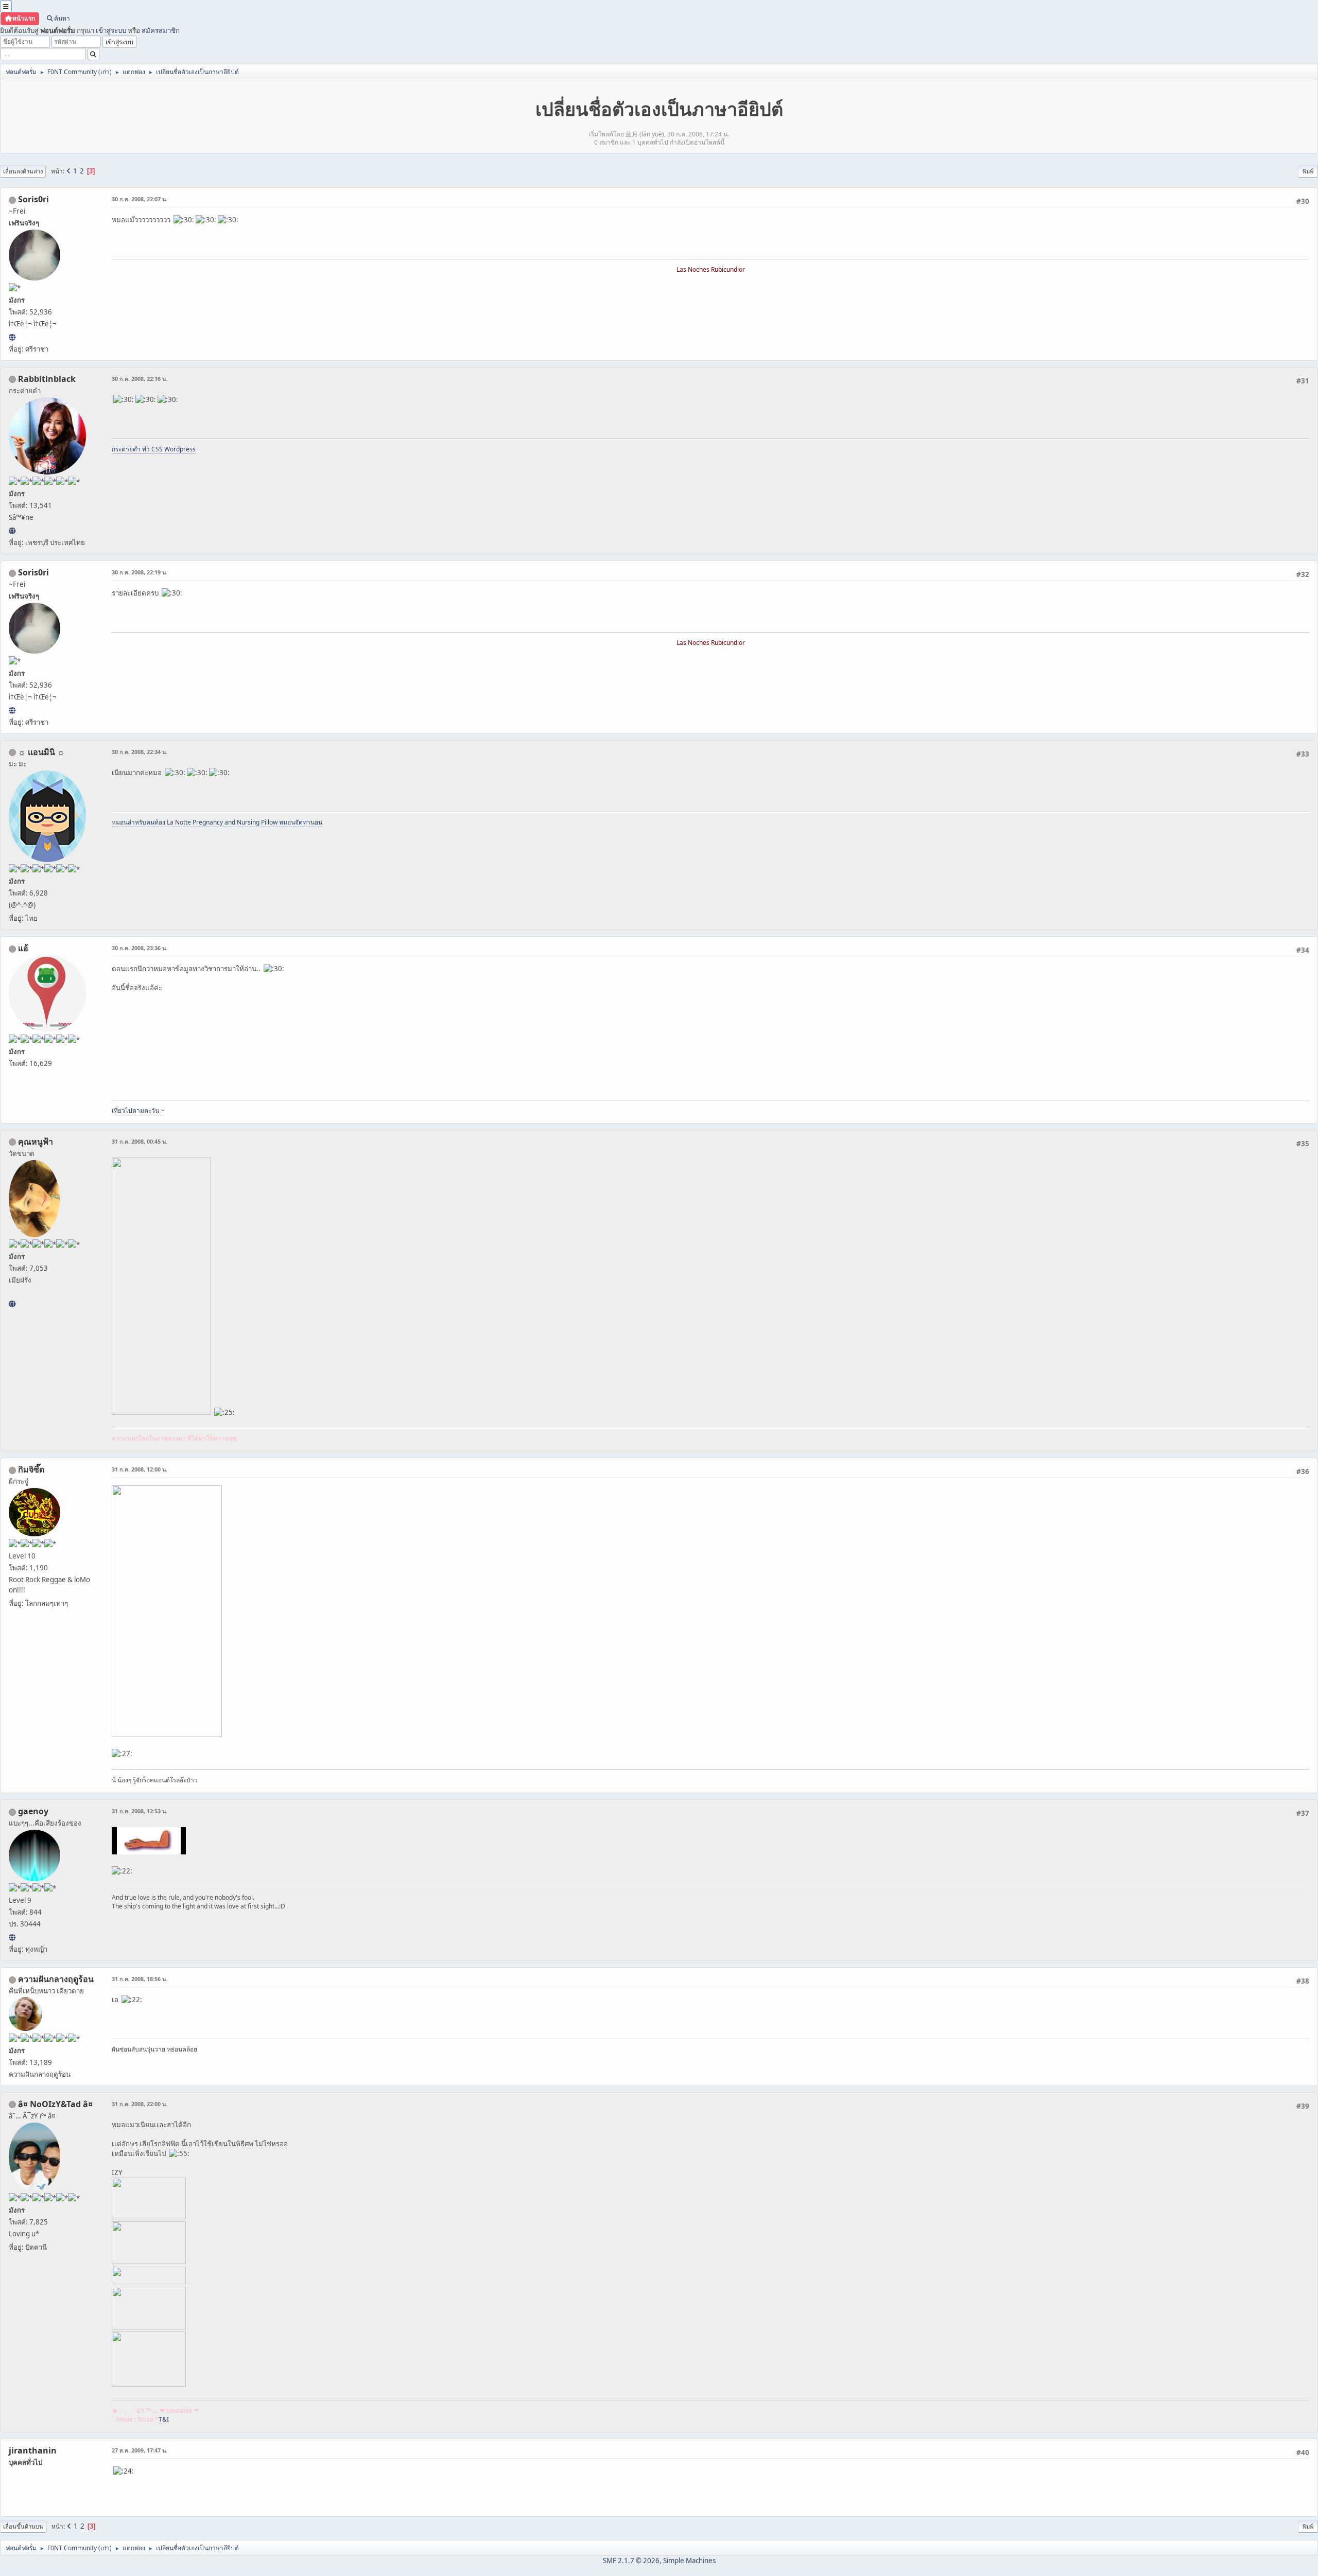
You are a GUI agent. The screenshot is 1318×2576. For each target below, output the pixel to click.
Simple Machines (689, 2561)
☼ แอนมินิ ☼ (41, 752)
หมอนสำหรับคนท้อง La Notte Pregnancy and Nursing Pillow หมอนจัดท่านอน (217, 822)
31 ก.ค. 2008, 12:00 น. (140, 1469)
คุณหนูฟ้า (36, 1142)
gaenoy (33, 1811)
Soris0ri (33, 199)
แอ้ (23, 948)
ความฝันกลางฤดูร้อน (56, 1979)
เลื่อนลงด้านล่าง (23, 171)
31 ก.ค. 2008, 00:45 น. (140, 1141)
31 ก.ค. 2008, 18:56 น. (140, 1979)
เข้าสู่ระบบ (111, 30)
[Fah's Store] (12, 1304)
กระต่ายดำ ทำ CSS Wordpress (154, 449)
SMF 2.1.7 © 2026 (631, 2561)
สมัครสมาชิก (161, 30)
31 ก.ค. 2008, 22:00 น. (140, 2104)
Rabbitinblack (47, 379)
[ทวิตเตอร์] (12, 1937)
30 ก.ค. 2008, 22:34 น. (140, 752)
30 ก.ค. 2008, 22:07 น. (140, 199)
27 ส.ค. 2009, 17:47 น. (140, 2450)
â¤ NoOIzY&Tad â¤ (55, 2104)
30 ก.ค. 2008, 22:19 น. (140, 572)
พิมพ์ (1308, 171)
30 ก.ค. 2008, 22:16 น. (140, 379)
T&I (164, 2419)
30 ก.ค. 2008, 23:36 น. (140, 948)
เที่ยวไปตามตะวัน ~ (138, 1110)
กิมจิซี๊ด (31, 1469)
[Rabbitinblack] (12, 531)
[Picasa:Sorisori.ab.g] (12, 337)
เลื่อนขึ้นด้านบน (23, 2526)
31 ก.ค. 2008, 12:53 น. (140, 1811)
